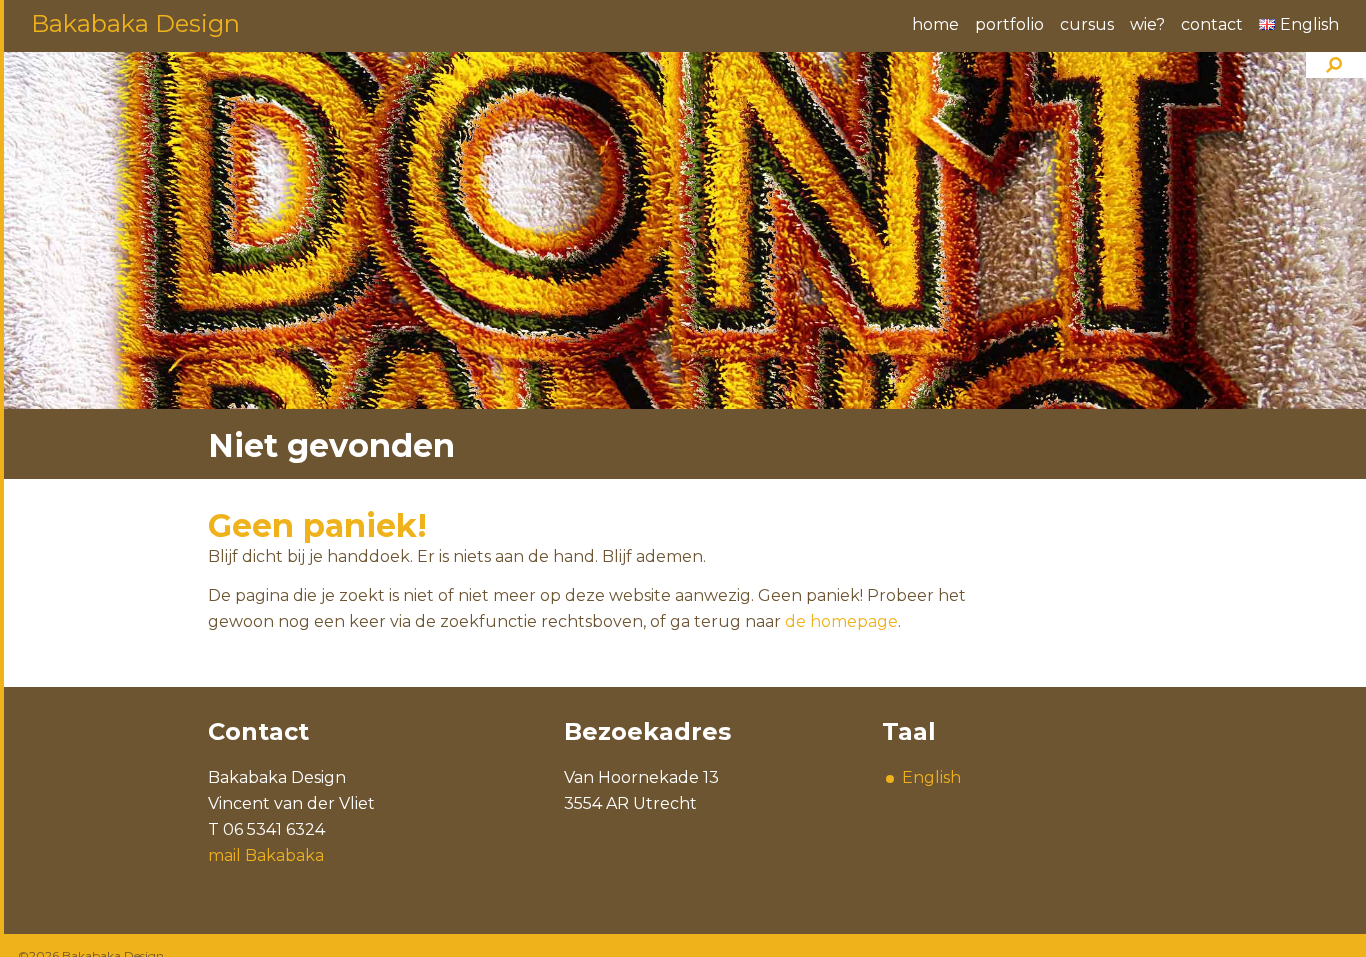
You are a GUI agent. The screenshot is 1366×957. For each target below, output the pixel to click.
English (931, 777)
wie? (1147, 24)
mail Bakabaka (266, 855)
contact (1212, 24)
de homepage (841, 621)
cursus (1087, 24)
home (935, 24)
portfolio (1009, 24)
